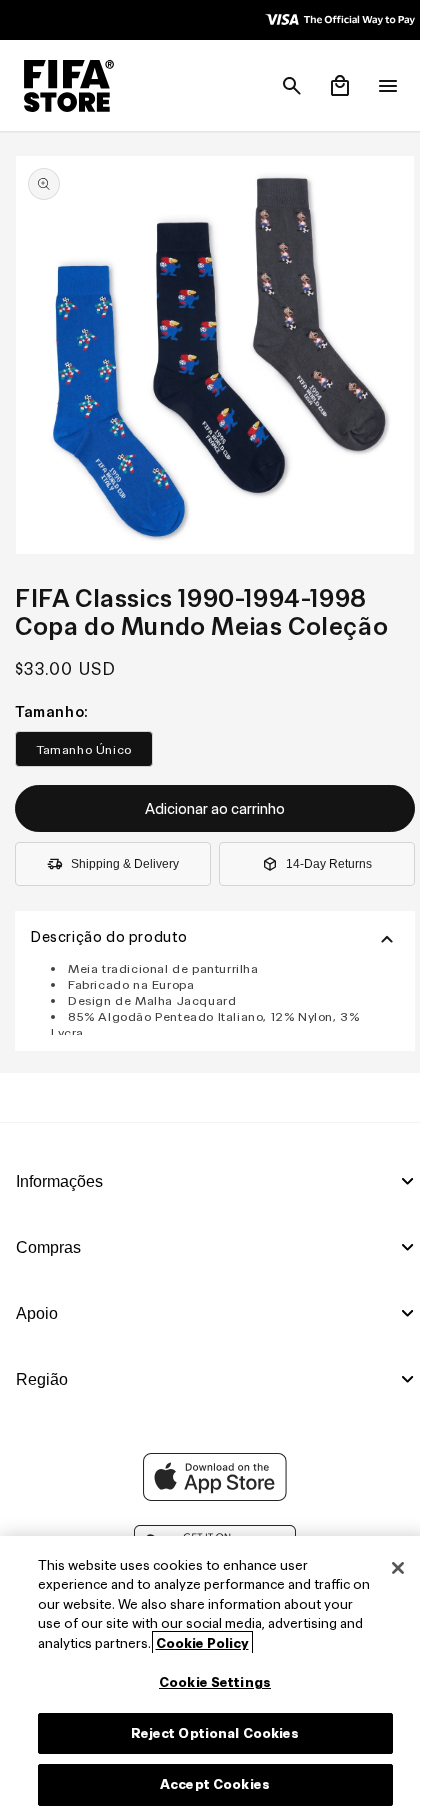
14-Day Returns (322, 854)
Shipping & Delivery (123, 854)
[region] (210, 1676)
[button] (282, 86)
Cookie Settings (210, 1682)
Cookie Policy (299, 1643)
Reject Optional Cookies (210, 1733)
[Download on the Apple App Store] (210, 1496)
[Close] (388, 1568)
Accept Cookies (210, 1784)
